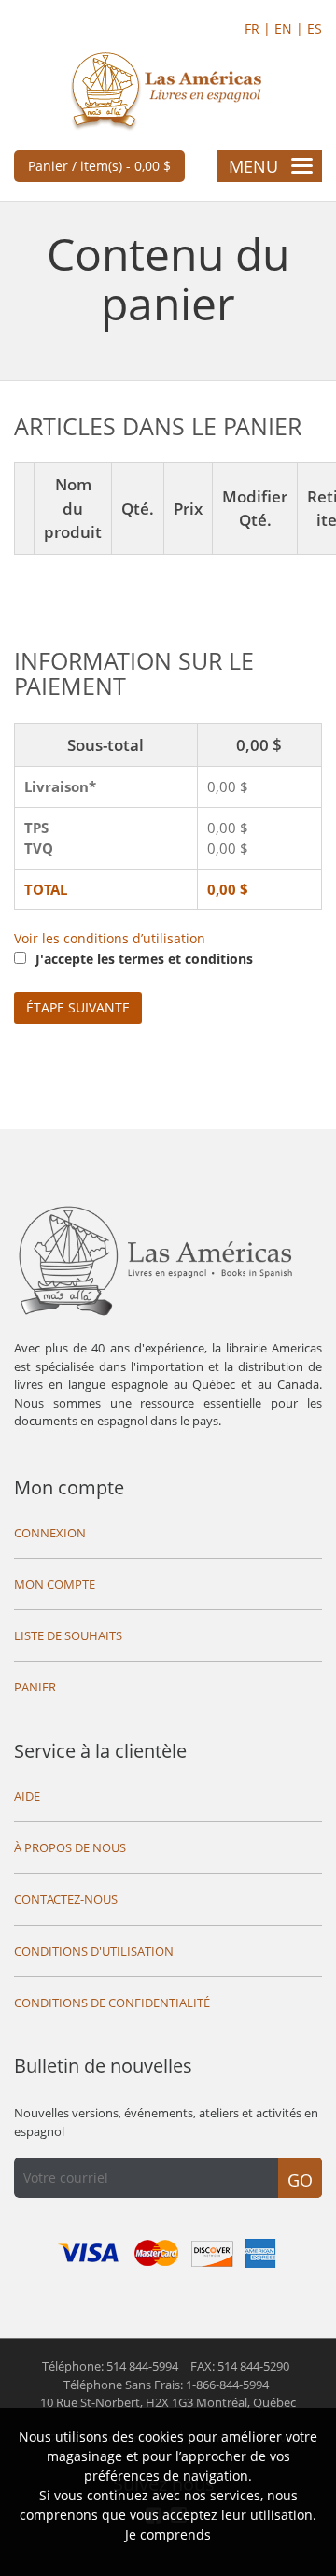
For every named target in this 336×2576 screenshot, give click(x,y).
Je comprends (168, 2534)
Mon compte (69, 1487)
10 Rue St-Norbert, (168, 2402)
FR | (259, 28)
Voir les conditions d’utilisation (110, 938)
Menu (253, 166)
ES (315, 28)
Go (300, 2180)
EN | (291, 28)
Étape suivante (78, 1007)
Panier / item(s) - (99, 166)
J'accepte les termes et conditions (144, 959)
